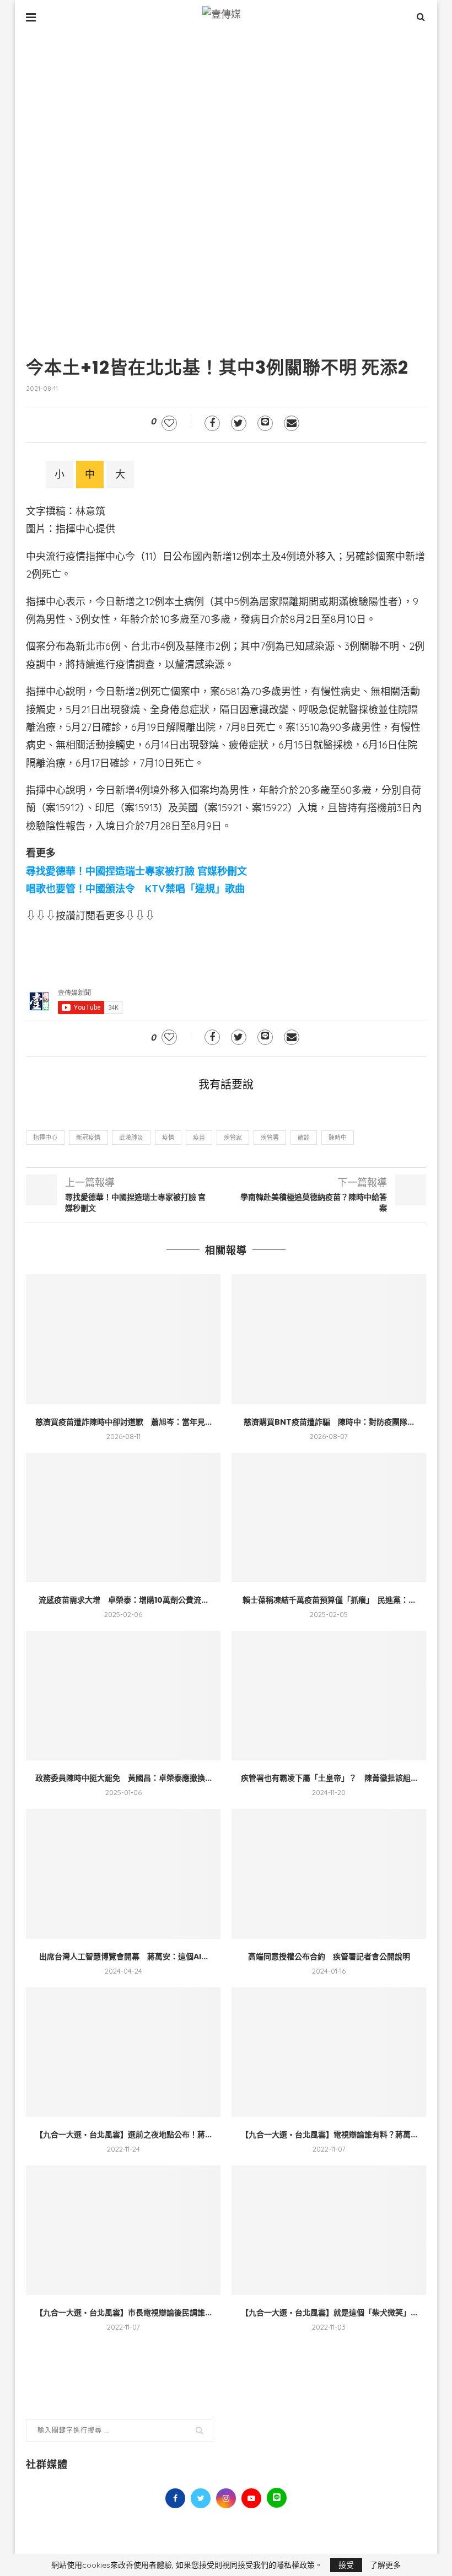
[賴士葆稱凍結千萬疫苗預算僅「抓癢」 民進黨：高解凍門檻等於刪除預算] (329, 1518)
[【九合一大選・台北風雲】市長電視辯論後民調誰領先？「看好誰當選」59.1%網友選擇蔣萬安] (123, 2230)
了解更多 (385, 2565)
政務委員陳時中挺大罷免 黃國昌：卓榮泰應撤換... (123, 1778)
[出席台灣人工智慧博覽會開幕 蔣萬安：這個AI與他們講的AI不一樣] (123, 1874)
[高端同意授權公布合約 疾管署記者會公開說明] (329, 1874)
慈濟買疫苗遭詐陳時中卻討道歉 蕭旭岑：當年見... (123, 1422)
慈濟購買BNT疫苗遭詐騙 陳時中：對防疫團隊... (329, 1422)
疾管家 (233, 1138)
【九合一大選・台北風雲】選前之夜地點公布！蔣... (123, 2135)
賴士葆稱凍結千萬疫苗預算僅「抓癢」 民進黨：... (329, 1600)
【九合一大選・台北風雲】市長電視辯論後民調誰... (123, 2313)
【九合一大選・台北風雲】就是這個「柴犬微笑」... (329, 2313)
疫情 (168, 1138)
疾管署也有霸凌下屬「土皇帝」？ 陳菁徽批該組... (329, 1778)
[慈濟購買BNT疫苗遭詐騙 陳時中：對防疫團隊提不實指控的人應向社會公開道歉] (329, 1339)
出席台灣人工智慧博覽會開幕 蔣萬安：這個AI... (123, 1957)
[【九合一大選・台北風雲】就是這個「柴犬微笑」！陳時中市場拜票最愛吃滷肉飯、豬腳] (329, 2230)
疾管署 (270, 1138)
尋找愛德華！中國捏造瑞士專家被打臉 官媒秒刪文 (136, 871)
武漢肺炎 (131, 1138)
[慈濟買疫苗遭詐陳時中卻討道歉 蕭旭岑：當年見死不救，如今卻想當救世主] (123, 1339)
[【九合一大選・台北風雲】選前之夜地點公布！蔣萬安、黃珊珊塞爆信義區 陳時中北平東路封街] (123, 2052)
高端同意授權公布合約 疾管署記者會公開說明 (329, 1957)
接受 (346, 2565)
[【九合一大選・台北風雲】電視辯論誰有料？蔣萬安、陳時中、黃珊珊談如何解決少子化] (329, 2052)
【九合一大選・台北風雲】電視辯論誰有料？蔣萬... (329, 2135)
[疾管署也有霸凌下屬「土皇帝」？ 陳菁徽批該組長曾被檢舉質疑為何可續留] (329, 1696)
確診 (304, 1138)
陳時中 (338, 1138)
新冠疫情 (88, 1138)
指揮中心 (45, 1138)
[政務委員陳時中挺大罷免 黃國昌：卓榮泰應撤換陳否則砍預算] (123, 1696)
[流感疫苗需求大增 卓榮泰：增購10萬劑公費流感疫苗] (123, 1518)
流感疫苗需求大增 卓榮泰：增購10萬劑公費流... (123, 1600)
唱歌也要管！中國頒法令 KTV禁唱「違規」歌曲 (135, 889)
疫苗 (199, 1138)
